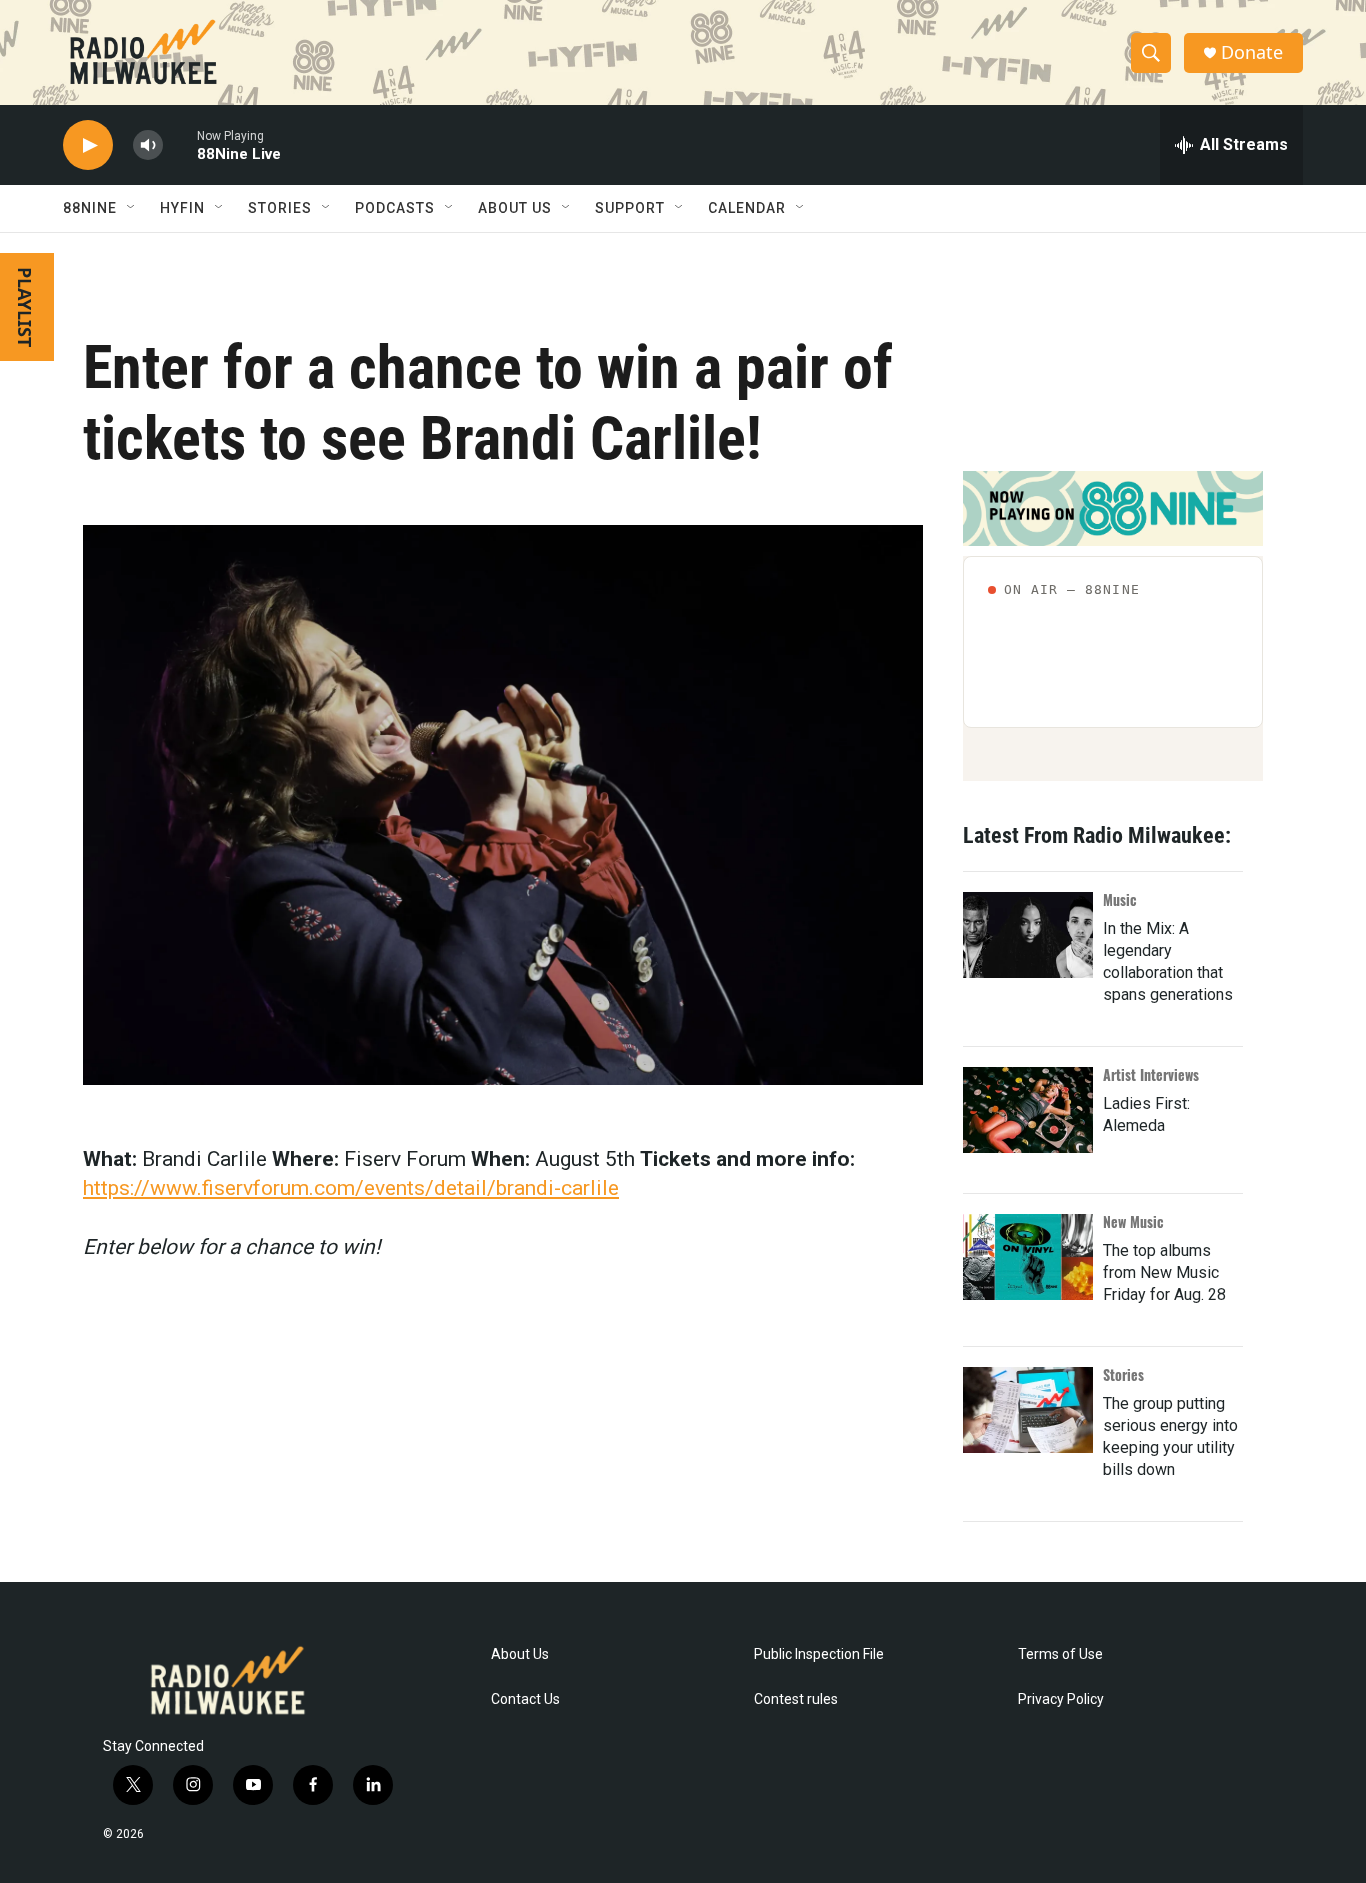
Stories (1123, 1374)
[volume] (148, 145)
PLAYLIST (25, 307)
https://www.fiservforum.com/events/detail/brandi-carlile (351, 1188)
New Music (1133, 1221)
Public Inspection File (819, 1654)
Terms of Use (1060, 1654)
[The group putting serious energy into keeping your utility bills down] (1028, 1410)
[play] (88, 145)
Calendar (747, 208)
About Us (520, 1654)
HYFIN (182, 208)
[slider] (180, 144)
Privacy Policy (1061, 1699)
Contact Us (525, 1699)
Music (1120, 899)
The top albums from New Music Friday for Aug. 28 (1164, 1272)
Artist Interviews (1151, 1074)
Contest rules (796, 1699)
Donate (1252, 52)
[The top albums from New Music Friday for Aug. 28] (1028, 1257)
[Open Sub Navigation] (132, 208)
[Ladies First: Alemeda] (1028, 1110)
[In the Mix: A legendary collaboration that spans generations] (1028, 935)
